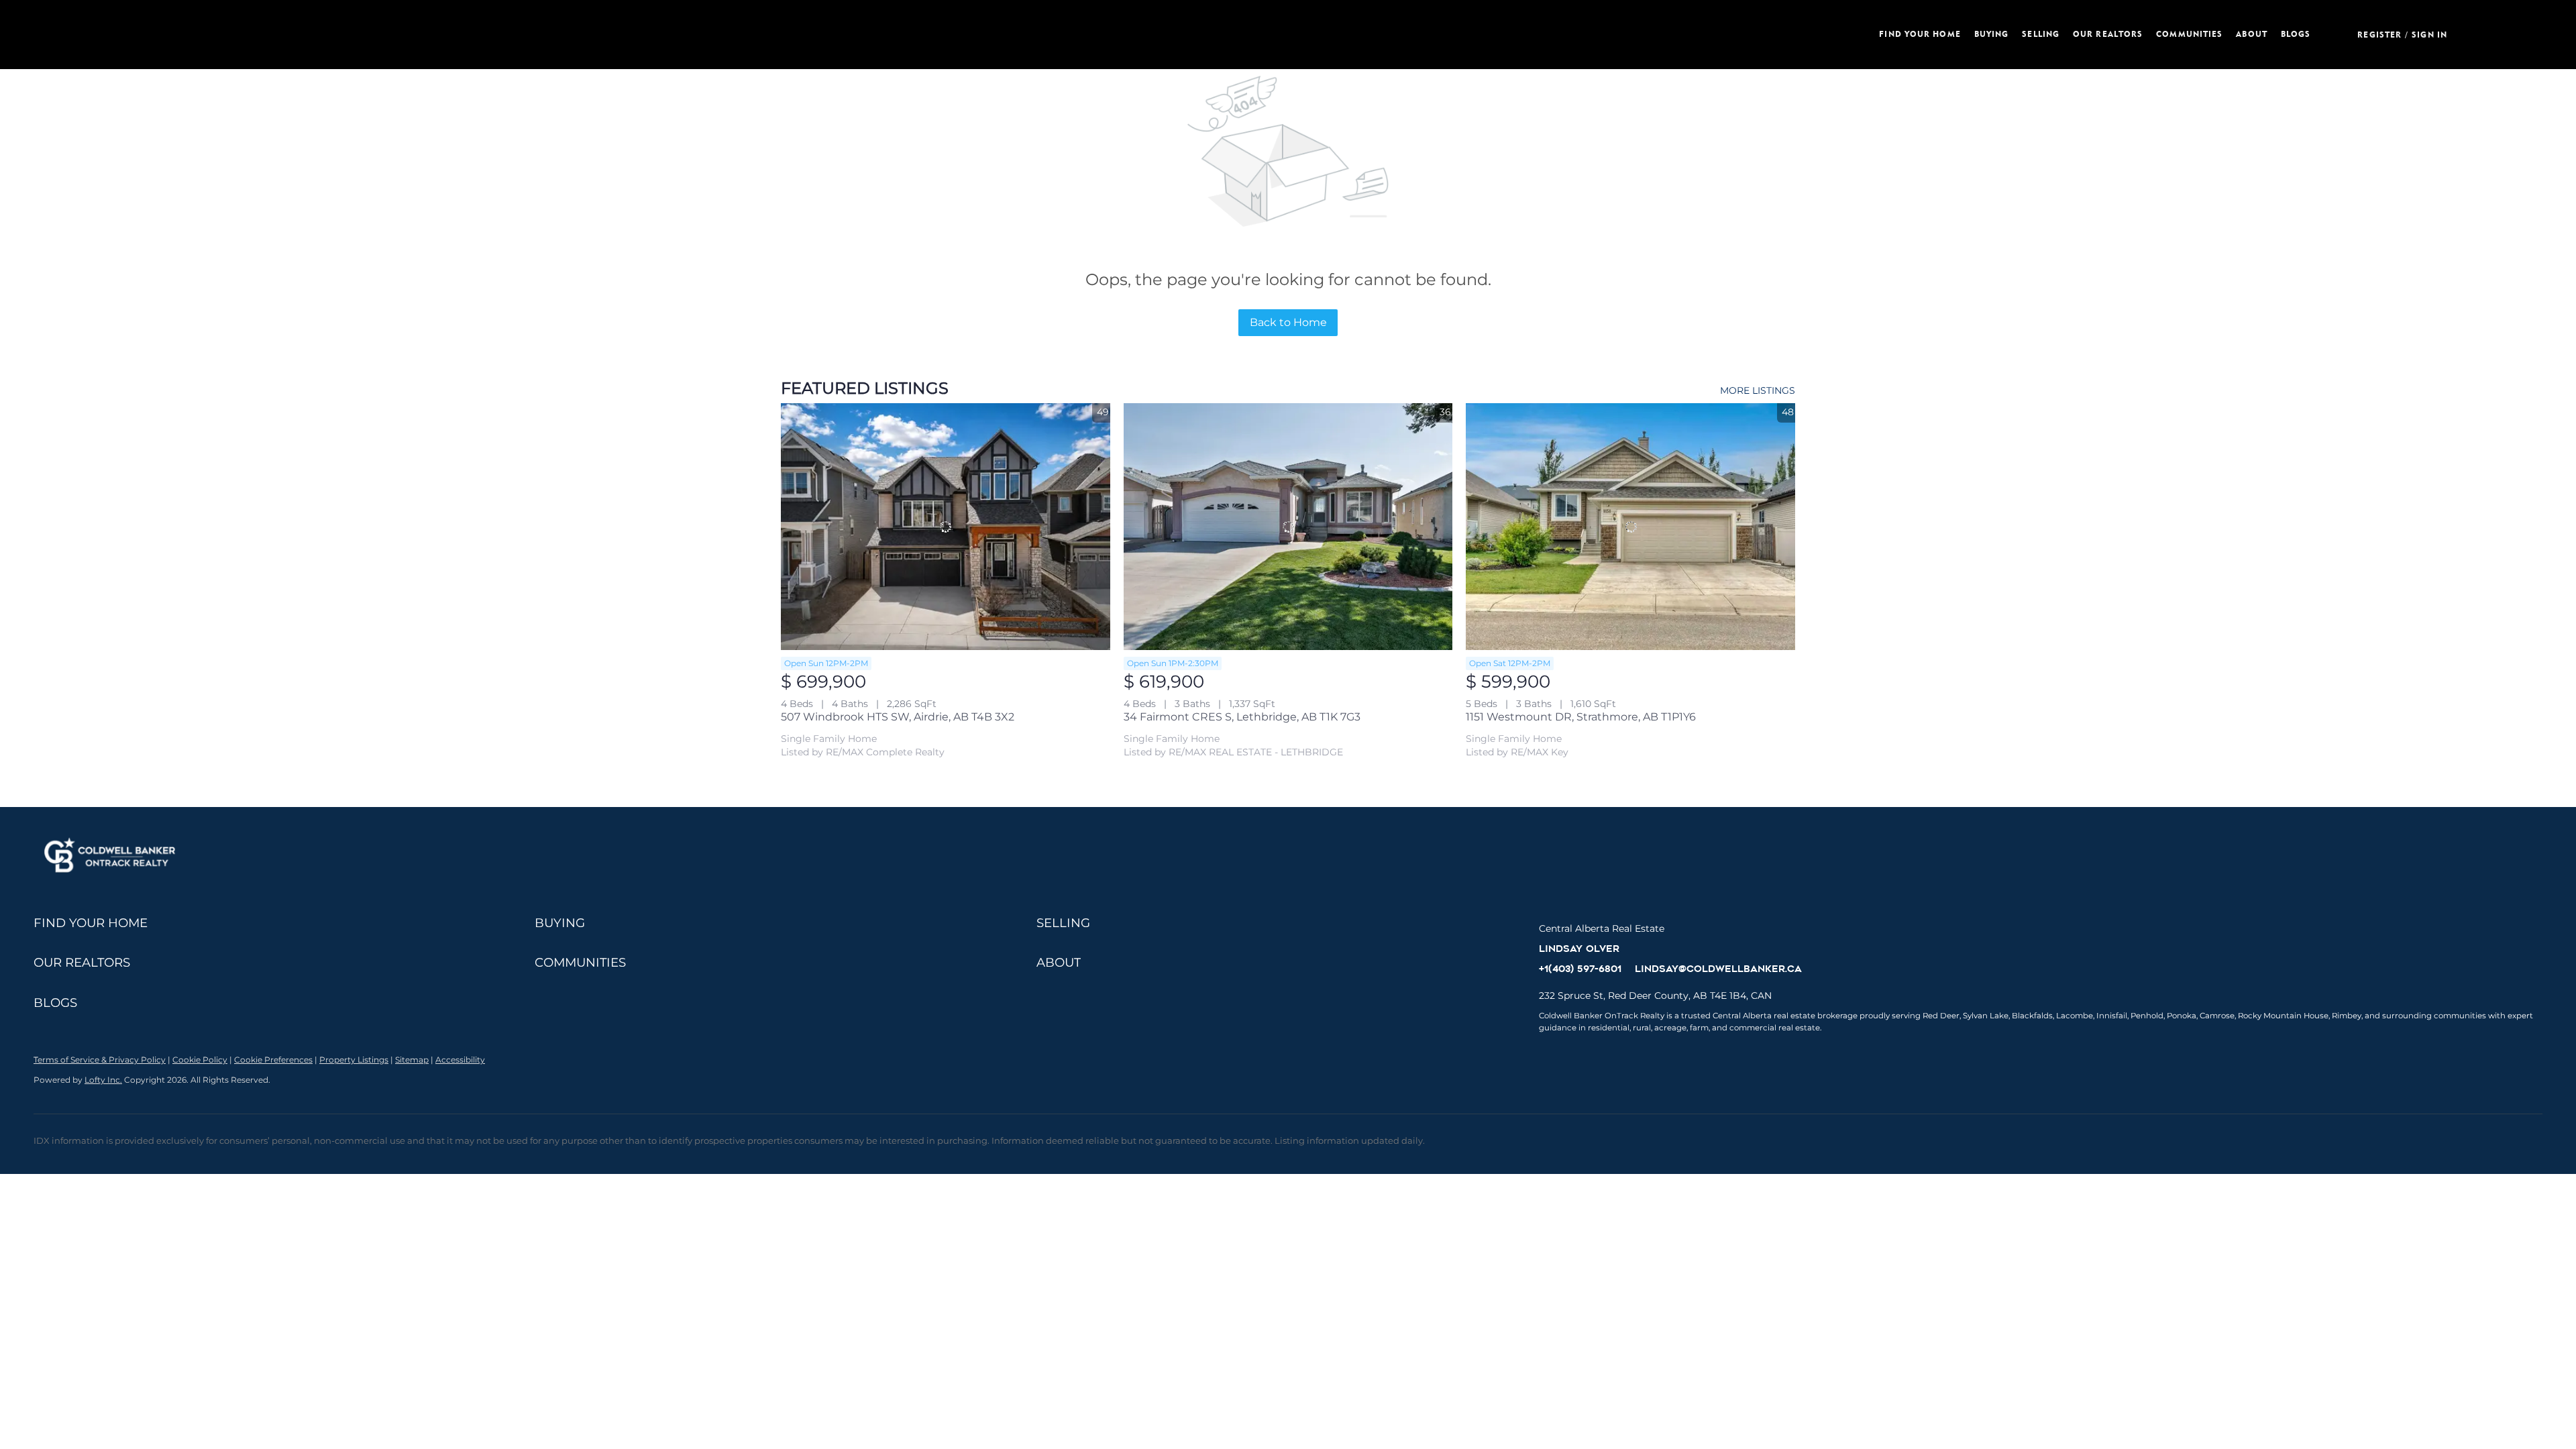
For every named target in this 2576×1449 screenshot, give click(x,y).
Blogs (2296, 34)
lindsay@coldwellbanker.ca (1718, 969)
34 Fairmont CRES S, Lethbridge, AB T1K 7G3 (1242, 717)
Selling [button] (2041, 34)
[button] (566, 35)
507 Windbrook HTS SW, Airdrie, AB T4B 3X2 (898, 717)
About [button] (2252, 34)
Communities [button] (2189, 34)
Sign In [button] (2429, 35)
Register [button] (2379, 35)
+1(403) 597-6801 (1580, 969)
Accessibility (460, 1060)
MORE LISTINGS (1758, 390)
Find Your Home (1920, 34)
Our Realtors (2108, 34)
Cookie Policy (200, 1060)
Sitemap (412, 1060)
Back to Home (1288, 322)
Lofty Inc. (103, 1080)
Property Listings (354, 1060)
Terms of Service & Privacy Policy (100, 1060)
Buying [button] (1992, 34)
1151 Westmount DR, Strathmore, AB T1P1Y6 (1581, 717)
